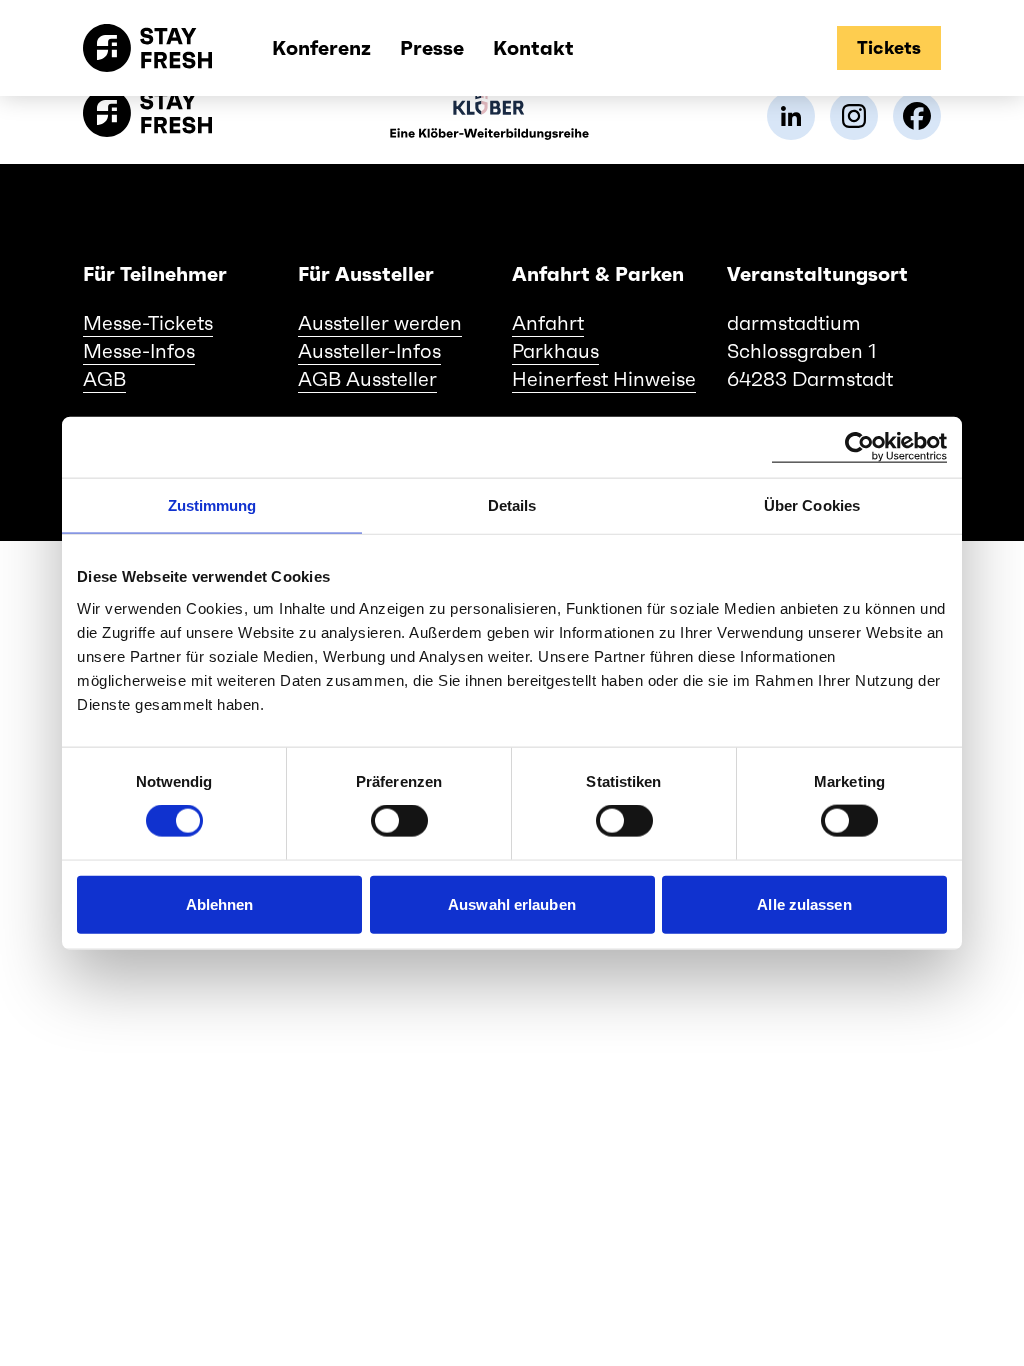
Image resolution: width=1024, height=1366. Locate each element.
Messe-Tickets (148, 323)
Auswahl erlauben (512, 903)
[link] (791, 116)
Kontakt (533, 48)
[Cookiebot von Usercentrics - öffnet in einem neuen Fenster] (859, 447)
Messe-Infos (139, 351)
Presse (432, 48)
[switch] (399, 821)
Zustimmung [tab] (212, 505)
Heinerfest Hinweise (604, 379)
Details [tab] (512, 505)
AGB (104, 379)
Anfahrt (548, 323)
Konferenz (321, 48)
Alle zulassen (804, 903)
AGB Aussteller (367, 379)
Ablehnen (220, 903)
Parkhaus (555, 351)
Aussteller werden (380, 323)
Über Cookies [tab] (812, 505)
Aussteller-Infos (369, 351)
